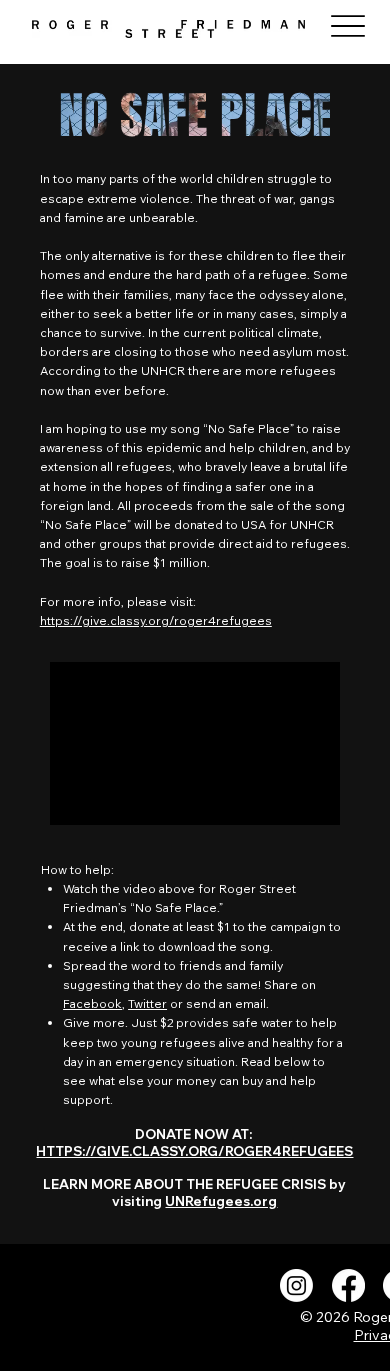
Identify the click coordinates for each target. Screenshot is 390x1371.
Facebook (92, 1003)
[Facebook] (348, 1285)
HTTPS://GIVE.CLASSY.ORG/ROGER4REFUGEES (194, 1151)
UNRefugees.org (221, 1201)
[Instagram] (296, 1285)
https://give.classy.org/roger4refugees (156, 620)
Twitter (147, 1003)
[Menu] (348, 26)
